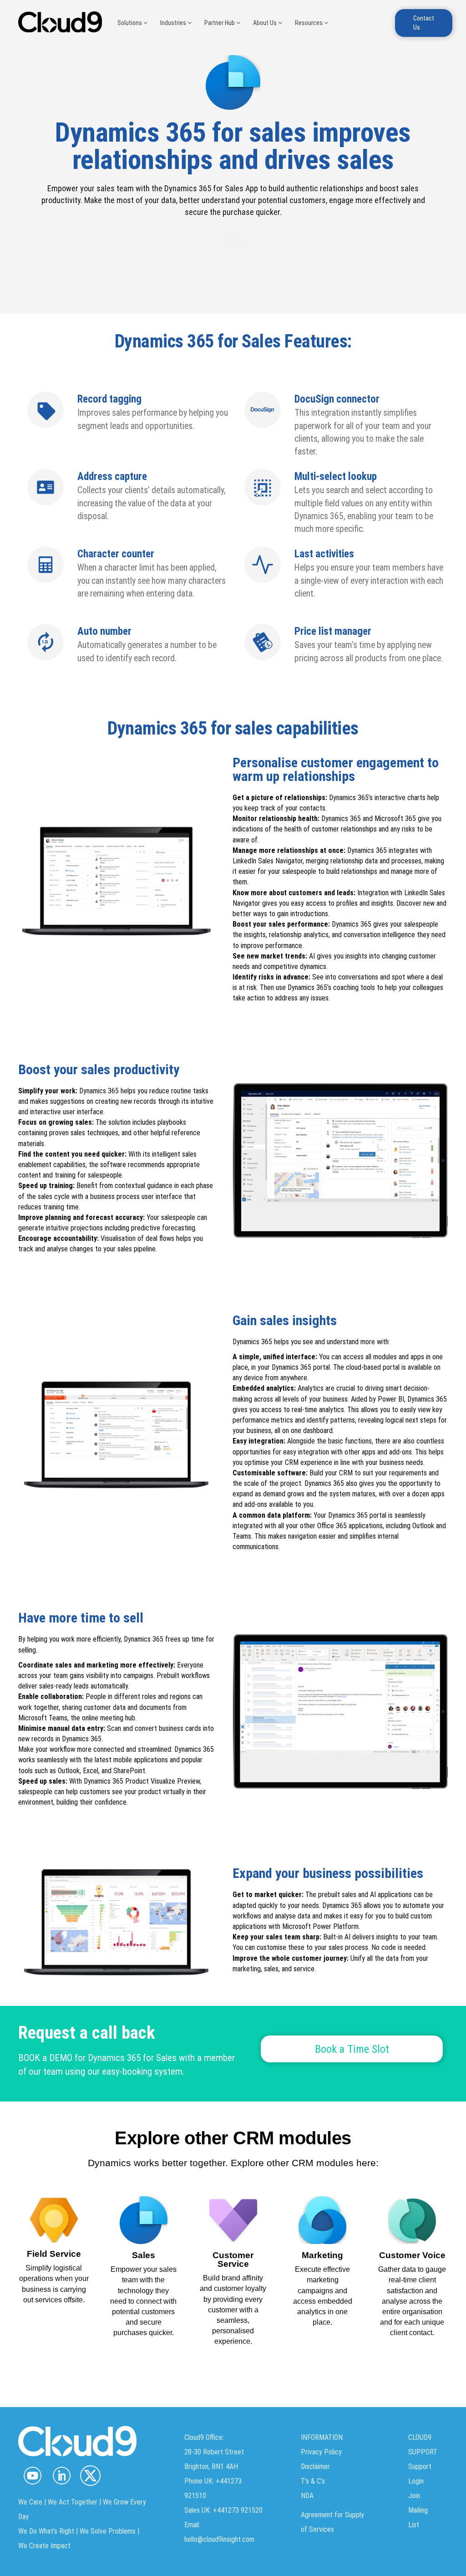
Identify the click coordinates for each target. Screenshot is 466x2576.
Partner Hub (220, 23)
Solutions (130, 23)
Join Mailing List (418, 2510)
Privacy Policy (321, 2452)
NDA (307, 2496)
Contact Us (424, 23)
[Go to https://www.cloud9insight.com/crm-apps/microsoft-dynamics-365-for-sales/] (144, 2282)
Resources (309, 23)
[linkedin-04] (61, 2476)
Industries (174, 23)
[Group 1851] (90, 2476)
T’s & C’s (313, 2481)
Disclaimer (315, 2466)
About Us (266, 23)
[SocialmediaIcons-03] (33, 2476)
